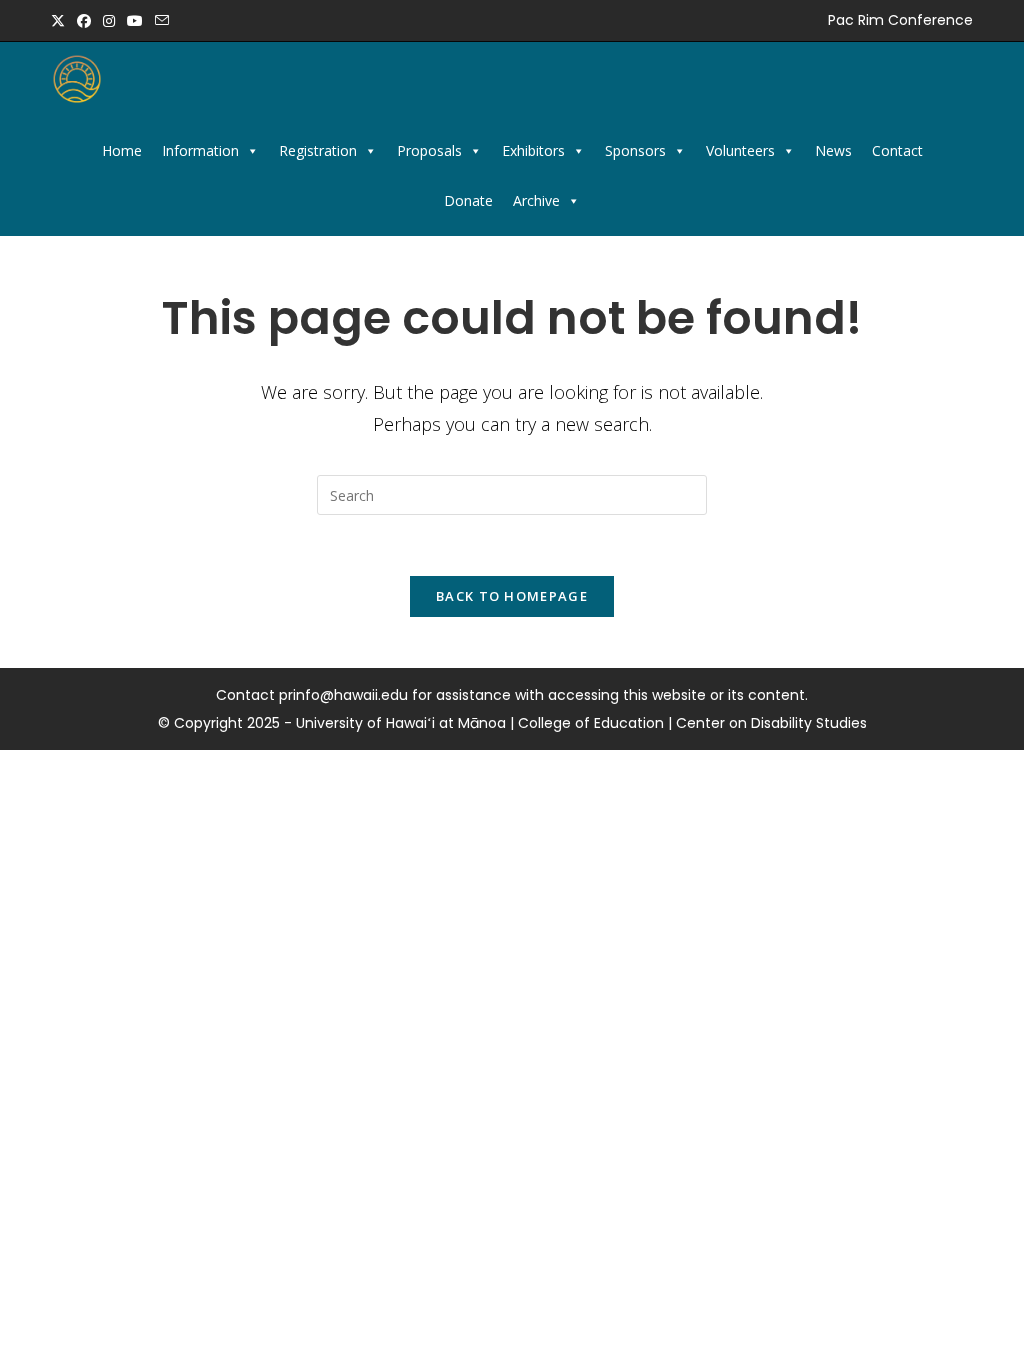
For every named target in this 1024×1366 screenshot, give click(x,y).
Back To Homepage (512, 596)
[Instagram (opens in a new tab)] (109, 21)
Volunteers (740, 150)
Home (122, 150)
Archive (536, 200)
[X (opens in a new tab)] (61, 21)
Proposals (429, 150)
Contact (897, 150)
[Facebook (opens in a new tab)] (84, 21)
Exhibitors (533, 150)
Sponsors (635, 150)
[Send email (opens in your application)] (162, 21)
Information (200, 150)
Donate (468, 200)
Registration (318, 150)
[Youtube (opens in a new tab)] (135, 21)
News (833, 150)
